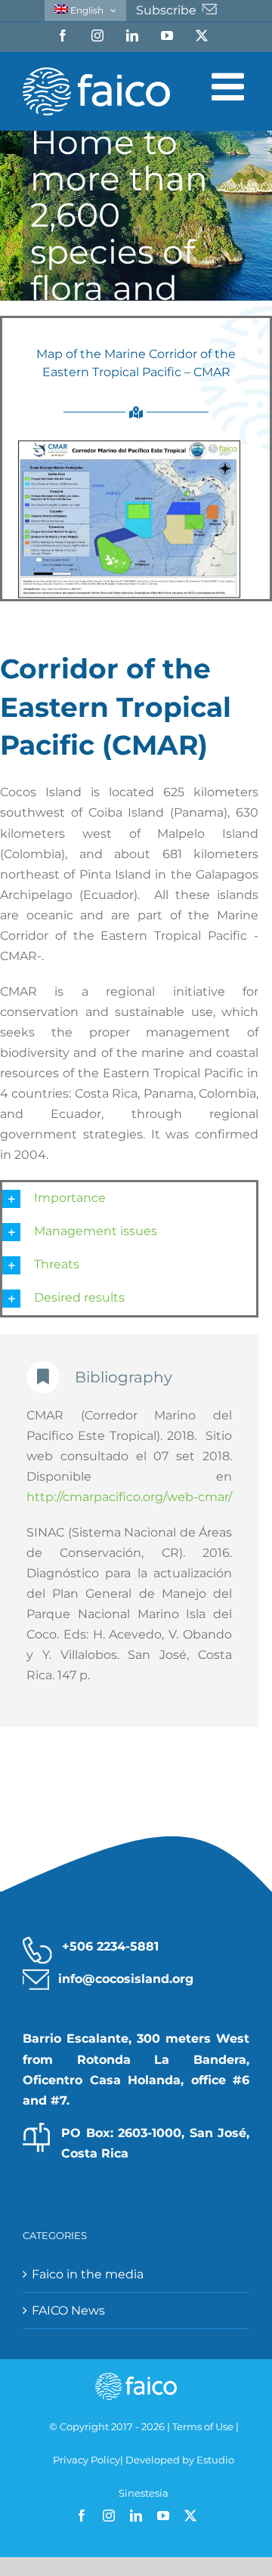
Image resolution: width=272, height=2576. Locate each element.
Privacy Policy (87, 2460)
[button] (129, 1199)
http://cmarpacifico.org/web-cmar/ (129, 1497)
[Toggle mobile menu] (230, 86)
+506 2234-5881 (110, 1946)
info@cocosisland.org (126, 1979)
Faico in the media (88, 2274)
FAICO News (68, 2310)
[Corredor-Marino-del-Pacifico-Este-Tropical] (129, 445)
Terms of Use (203, 2426)
